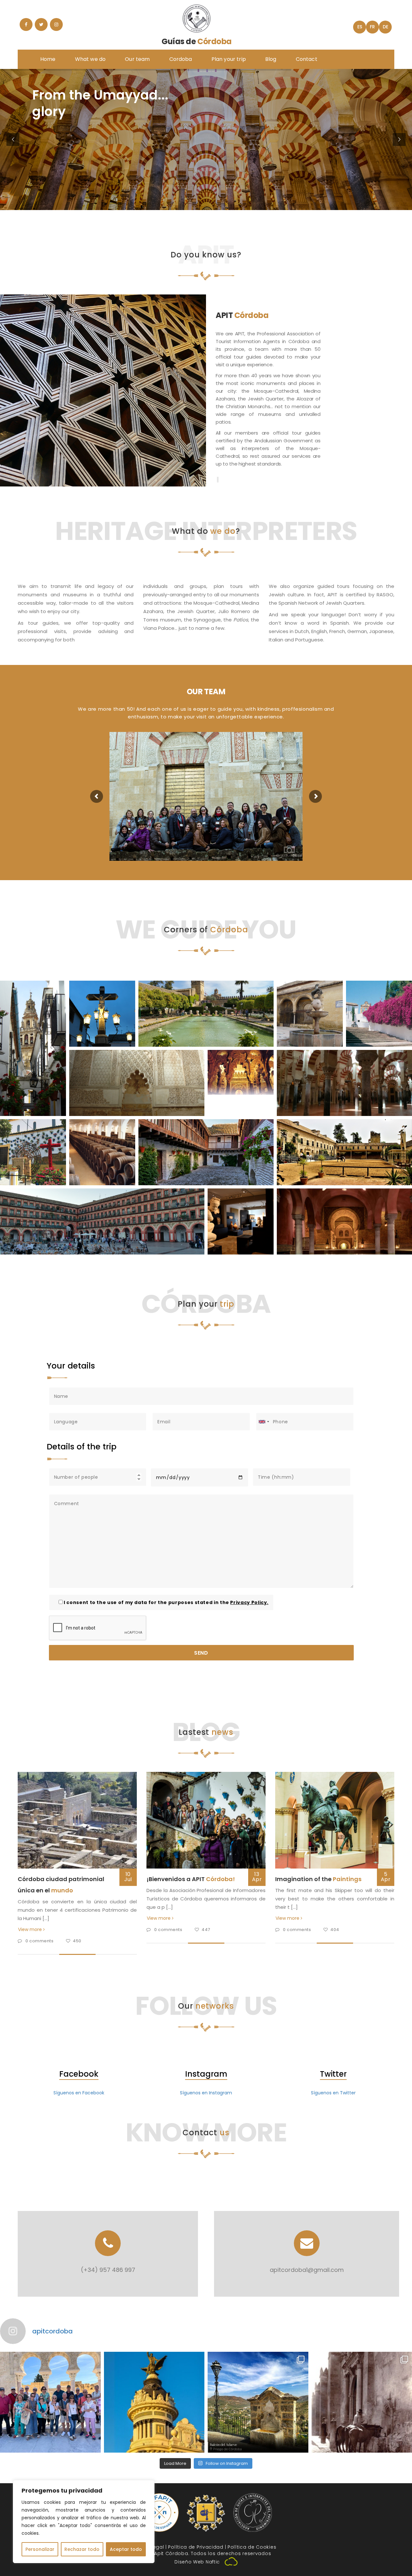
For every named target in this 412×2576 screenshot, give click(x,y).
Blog (271, 59)
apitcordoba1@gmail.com (307, 2270)
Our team (137, 59)
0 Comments (40, 1941)
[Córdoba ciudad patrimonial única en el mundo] (77, 1820)
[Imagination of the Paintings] (335, 1820)
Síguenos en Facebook (79, 2093)
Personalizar (40, 2549)
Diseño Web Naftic (197, 2562)
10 (128, 1877)
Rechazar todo (82, 2549)
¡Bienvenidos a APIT (191, 1879)
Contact (307, 59)
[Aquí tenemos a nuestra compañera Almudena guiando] (50, 2402)
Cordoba (181, 59)
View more (31, 1929)
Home (48, 59)
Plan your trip (229, 59)
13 (257, 1877)
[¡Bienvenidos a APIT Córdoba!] (206, 1820)
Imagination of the (318, 1879)
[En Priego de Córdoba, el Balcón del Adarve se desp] (258, 2402)
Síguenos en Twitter (333, 2093)
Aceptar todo (126, 2549)
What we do (90, 59)
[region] (84, 2522)
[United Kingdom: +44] (264, 1422)
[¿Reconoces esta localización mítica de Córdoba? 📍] (154, 2402)
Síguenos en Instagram (206, 2093)
